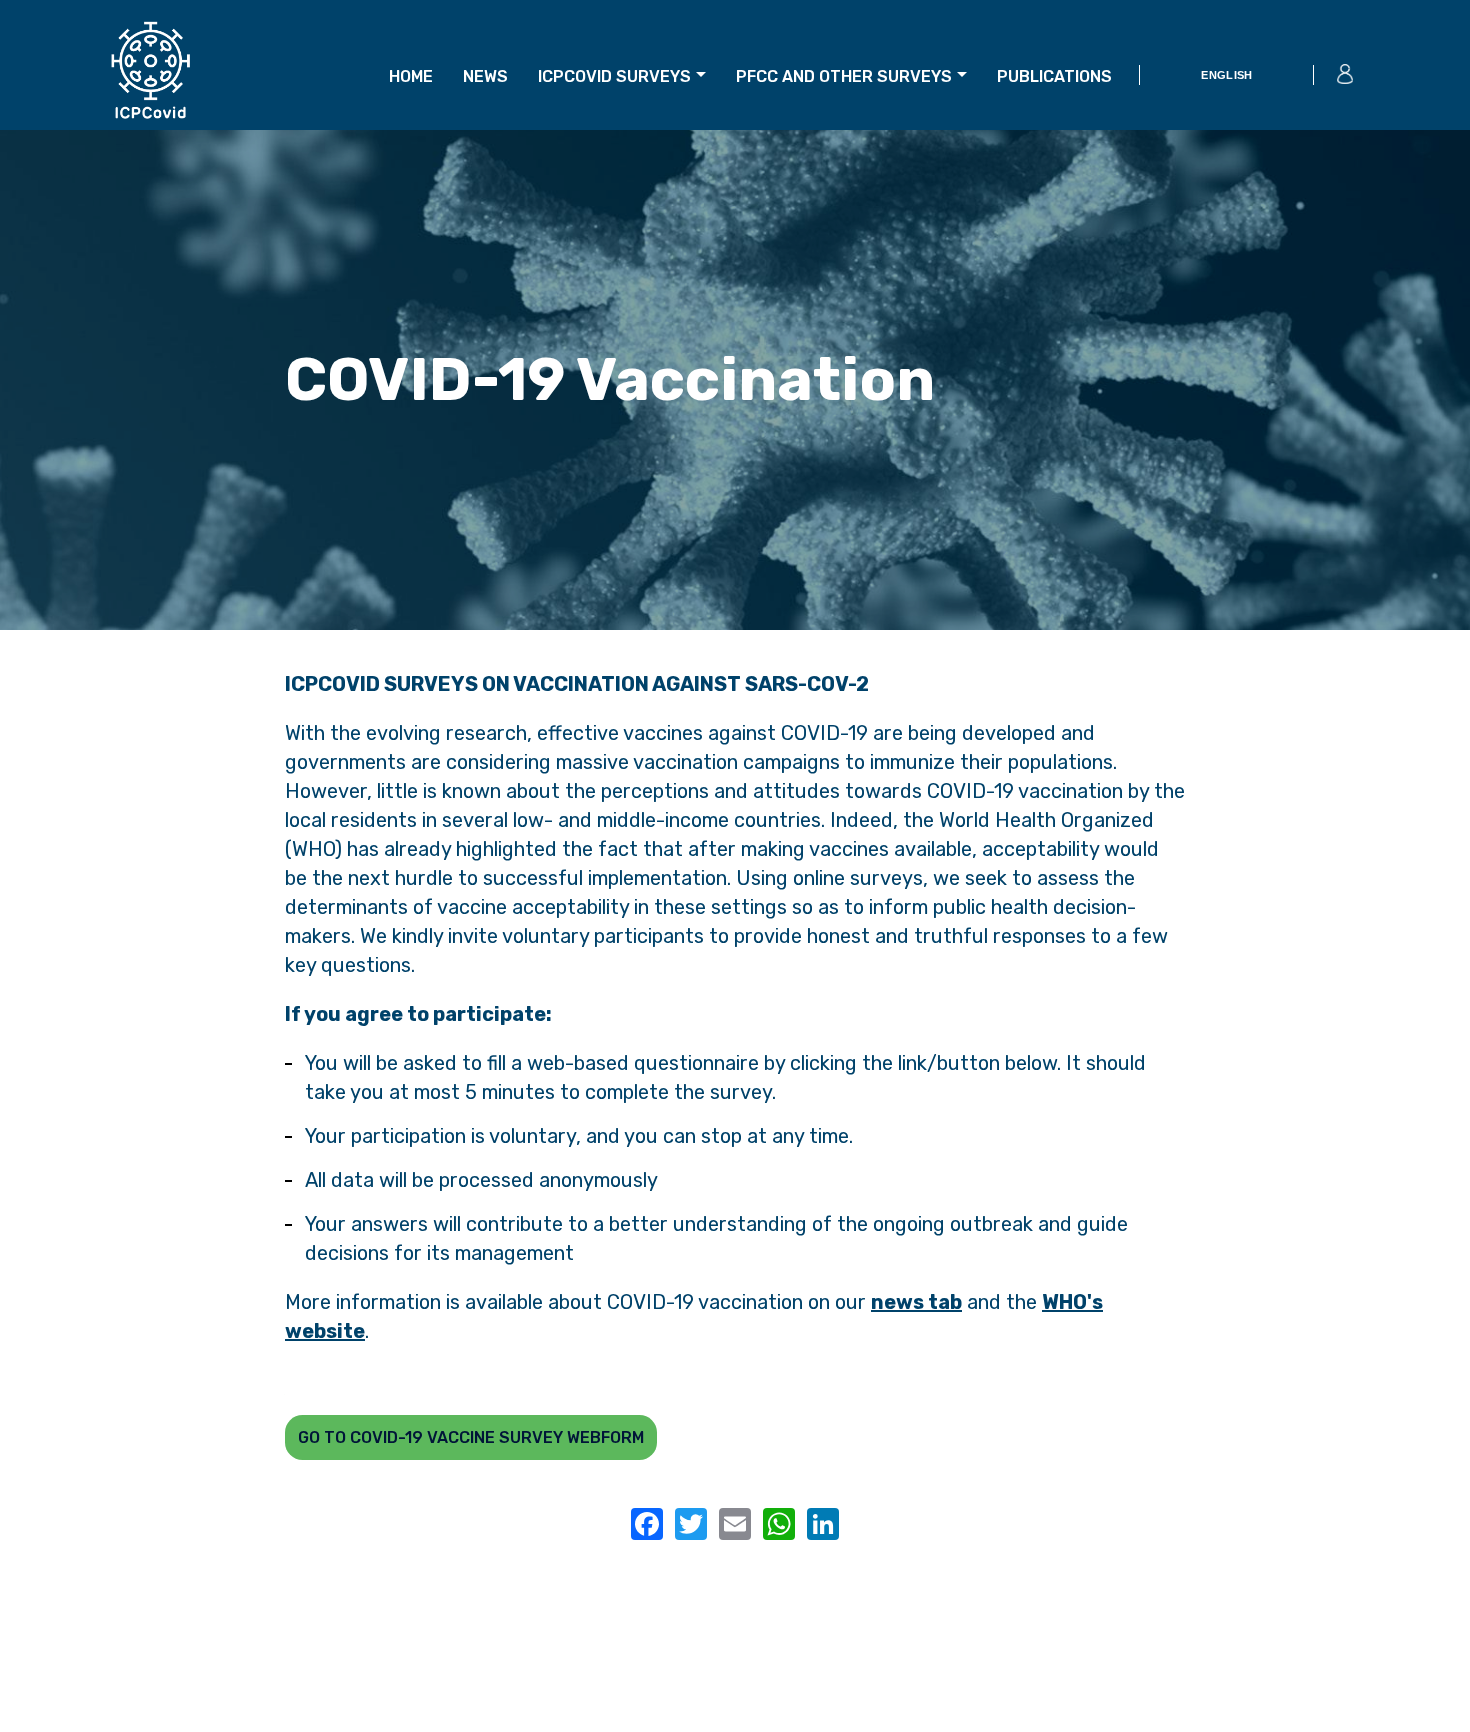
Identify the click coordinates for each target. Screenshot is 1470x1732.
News (485, 76)
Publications (1054, 76)
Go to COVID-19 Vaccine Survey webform (471, 1437)
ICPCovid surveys (614, 76)
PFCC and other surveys (844, 76)
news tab (916, 1302)
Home (411, 76)
